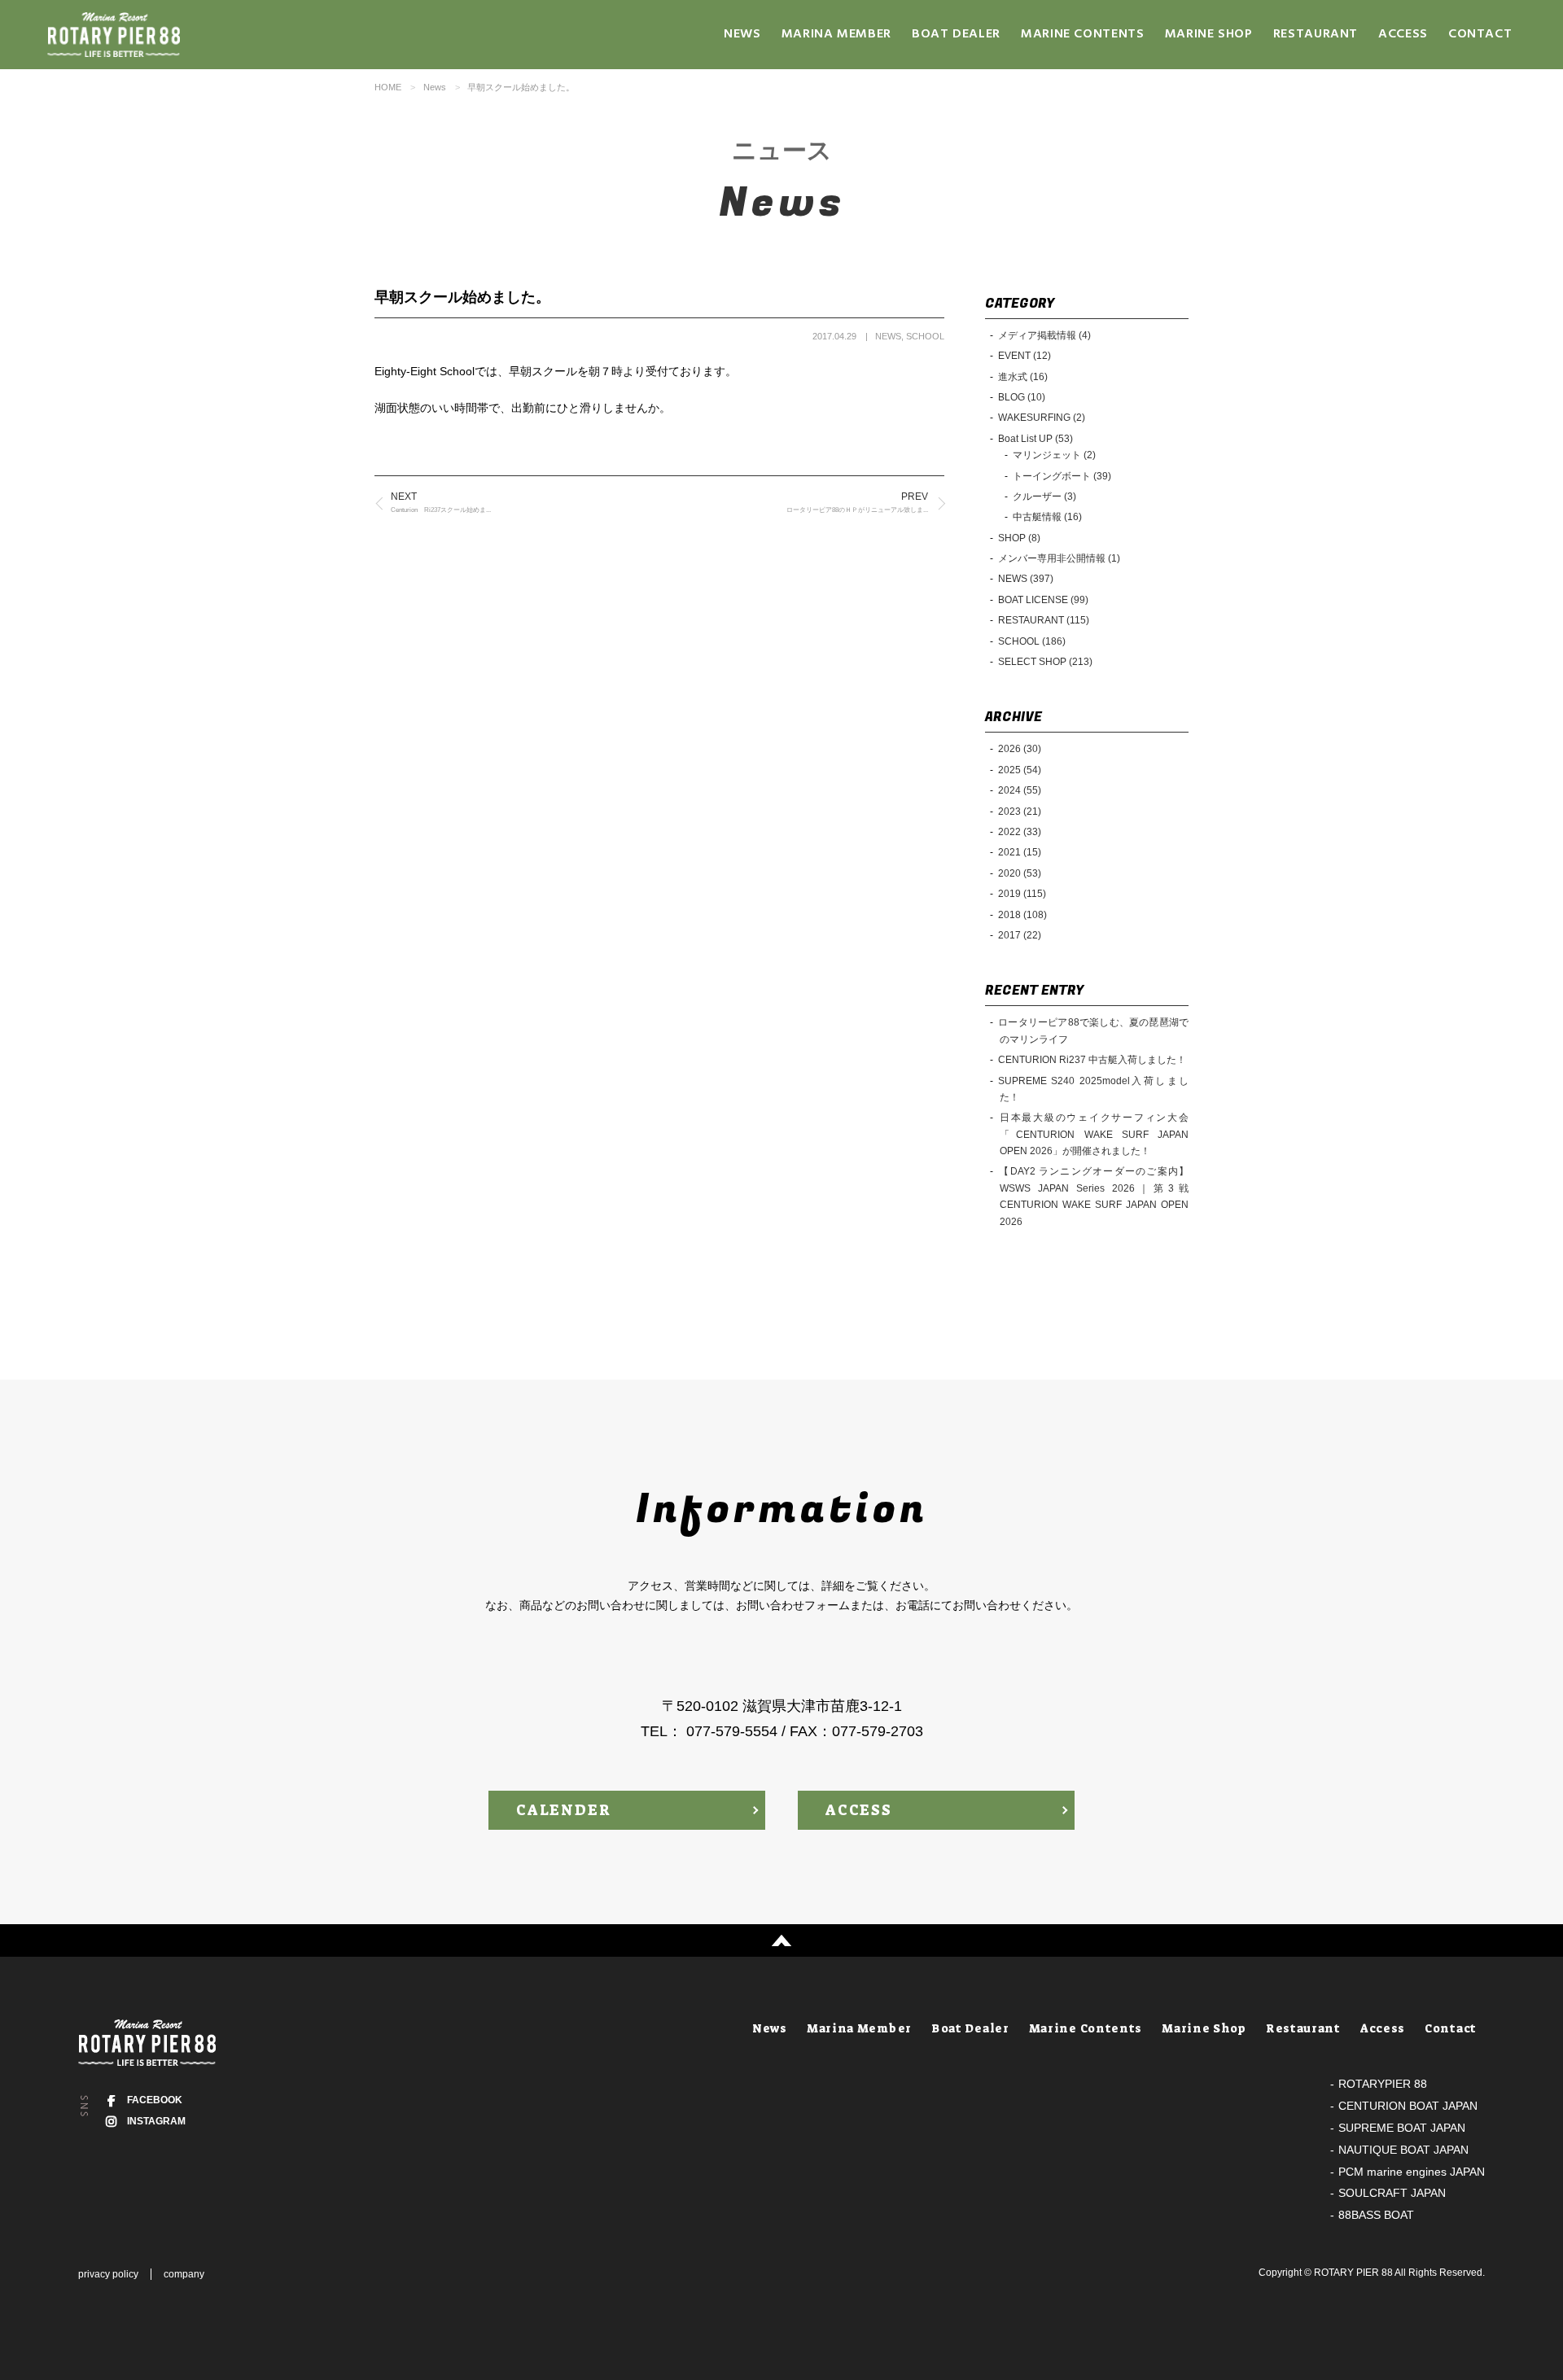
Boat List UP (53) (1035, 439)
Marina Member (836, 34)
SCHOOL (925, 336)
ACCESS (859, 1810)
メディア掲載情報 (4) (1044, 335)
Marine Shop (1209, 34)
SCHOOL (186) (1032, 641)
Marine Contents (1083, 34)
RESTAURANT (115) (1044, 620)
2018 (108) (1022, 915)
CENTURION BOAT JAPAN (1408, 2106)
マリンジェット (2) (1054, 455)
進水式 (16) (1023, 377)
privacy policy (108, 2274)
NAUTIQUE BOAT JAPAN (1403, 2150)
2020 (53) (1020, 873)
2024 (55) (1020, 790)
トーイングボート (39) (1062, 476)
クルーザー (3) (1044, 497)
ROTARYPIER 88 (1383, 2084)
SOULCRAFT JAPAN (1392, 2193)
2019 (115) (1022, 894)
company (184, 2274)
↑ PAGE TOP (781, 1940)
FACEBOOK (155, 2100)
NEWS (888, 336)
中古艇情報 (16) (1047, 517)
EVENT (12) (1024, 356)
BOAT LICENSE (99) (1043, 600)
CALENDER (563, 1810)
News (742, 34)
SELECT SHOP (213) (1045, 662)
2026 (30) (1020, 749)
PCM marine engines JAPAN (1412, 2172)
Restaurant (1316, 34)
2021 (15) (1020, 852)
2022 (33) (1020, 832)
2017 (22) (1020, 935)
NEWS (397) (1026, 579)
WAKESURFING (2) (1042, 418)
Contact (1480, 34)
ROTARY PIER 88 (1353, 2273)
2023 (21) (1020, 812)
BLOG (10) (1022, 397)
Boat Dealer (956, 34)
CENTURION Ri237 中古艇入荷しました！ (1092, 1060)
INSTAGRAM (156, 2121)
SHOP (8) (1019, 538)
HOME (388, 87)
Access (1403, 34)
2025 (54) (1020, 770)
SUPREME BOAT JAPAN (1402, 2128)
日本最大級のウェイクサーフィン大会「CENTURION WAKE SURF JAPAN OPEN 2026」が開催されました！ (1093, 1134)
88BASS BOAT (1376, 2215)
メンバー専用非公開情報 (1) (1059, 558)
